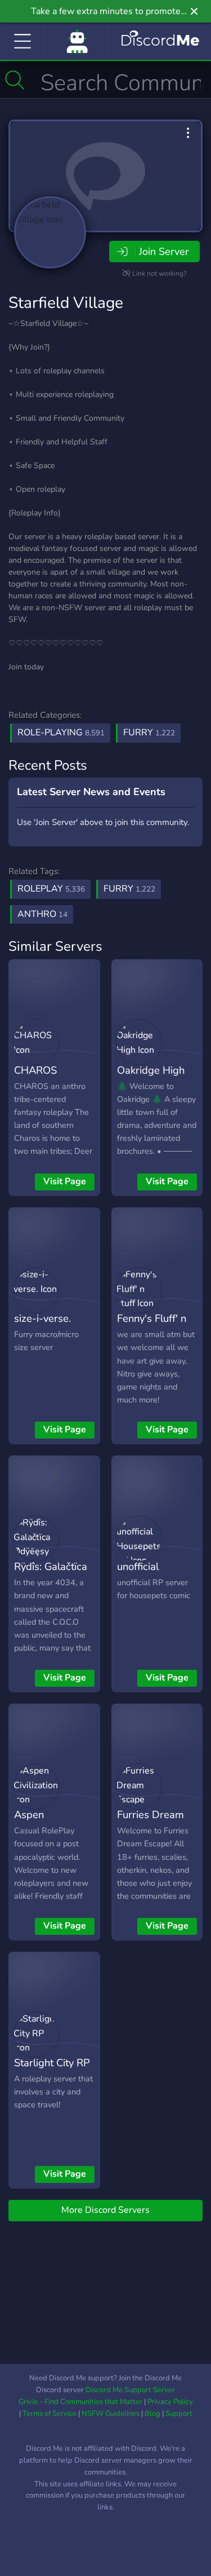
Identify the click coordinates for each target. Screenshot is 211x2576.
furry (129, 889)
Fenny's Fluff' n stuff (152, 1326)
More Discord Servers (105, 2210)
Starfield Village (66, 303)
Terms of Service (50, 2414)
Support (179, 2414)
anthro (42, 914)
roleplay (51, 889)
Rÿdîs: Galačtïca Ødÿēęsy (51, 1574)
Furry (149, 733)
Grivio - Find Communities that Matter (80, 2402)
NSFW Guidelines (111, 2414)
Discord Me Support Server (130, 2390)
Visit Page (65, 1181)
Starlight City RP (52, 2063)
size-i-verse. (42, 1318)
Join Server (164, 252)
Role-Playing (61, 733)
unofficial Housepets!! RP (152, 1574)
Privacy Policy (170, 2402)
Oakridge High (151, 1070)
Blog (152, 2414)
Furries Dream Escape (151, 1823)
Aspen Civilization (39, 1823)
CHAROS (35, 1070)
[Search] (15, 80)
